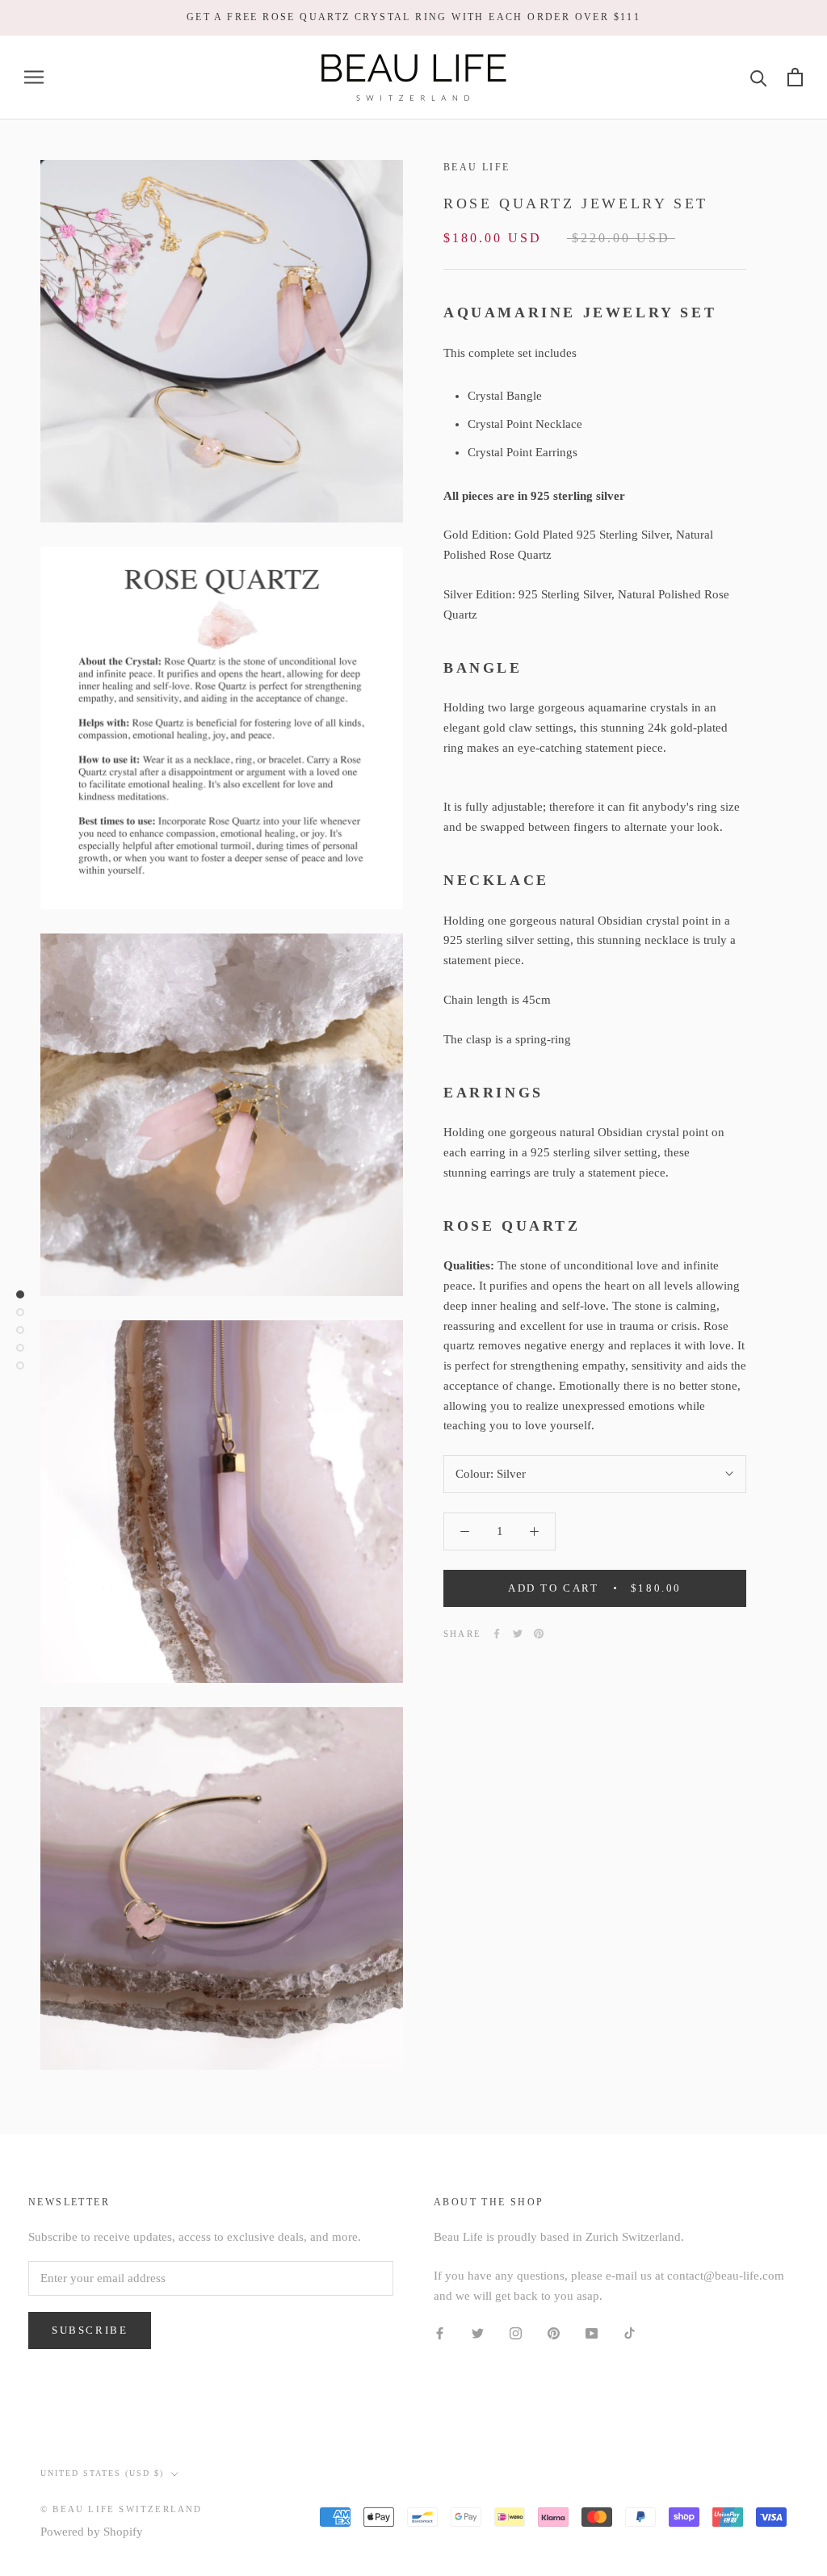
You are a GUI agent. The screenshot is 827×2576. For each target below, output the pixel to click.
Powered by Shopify (92, 2532)
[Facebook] (497, 1634)
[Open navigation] (34, 77)
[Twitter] (518, 1634)
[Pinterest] (539, 1634)
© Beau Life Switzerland (122, 2509)
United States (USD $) (102, 2473)
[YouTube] (592, 2333)
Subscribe (90, 2330)
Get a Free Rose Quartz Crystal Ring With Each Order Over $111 (413, 17)
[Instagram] (516, 2333)
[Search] (759, 77)
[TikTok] (630, 2333)
